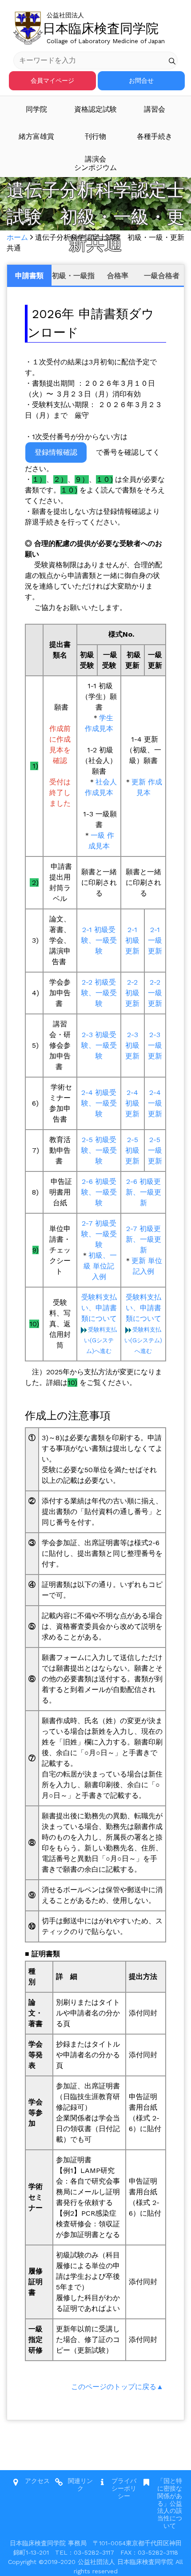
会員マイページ (52, 81)
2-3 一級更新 (155, 1045)
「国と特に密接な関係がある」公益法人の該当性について (170, 2503)
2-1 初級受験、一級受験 (99, 940)
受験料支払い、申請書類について (99, 1308)
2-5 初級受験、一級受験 (99, 1150)
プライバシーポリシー (124, 2488)
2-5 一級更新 (155, 1150)
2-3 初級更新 (132, 1045)
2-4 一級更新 (155, 1103)
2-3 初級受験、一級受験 (99, 1045)
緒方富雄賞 (36, 136)
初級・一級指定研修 (73, 279)
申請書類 (29, 276)
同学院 (36, 109)
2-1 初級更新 (132, 940)
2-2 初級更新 (132, 993)
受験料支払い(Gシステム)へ (100, 1340)
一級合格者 (162, 276)
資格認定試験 (95, 109)
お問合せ (141, 81)
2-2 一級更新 (155, 993)
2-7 (132, 1229)
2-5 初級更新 (132, 1150)
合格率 (118, 276)
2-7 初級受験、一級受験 (99, 1234)
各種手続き (155, 136)
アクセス (37, 2481)
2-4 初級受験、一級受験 (99, 1103)
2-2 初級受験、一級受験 (99, 993)
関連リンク (80, 2485)
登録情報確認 (56, 452)
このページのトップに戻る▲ (117, 2387)
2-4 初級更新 (132, 1103)
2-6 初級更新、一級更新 (143, 1192)
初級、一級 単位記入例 (100, 1266)
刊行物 (95, 136)
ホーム (17, 237)
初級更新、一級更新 (143, 1239)
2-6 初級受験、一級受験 (99, 1192)
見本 (103, 846)
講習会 (155, 109)
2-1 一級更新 (155, 940)
